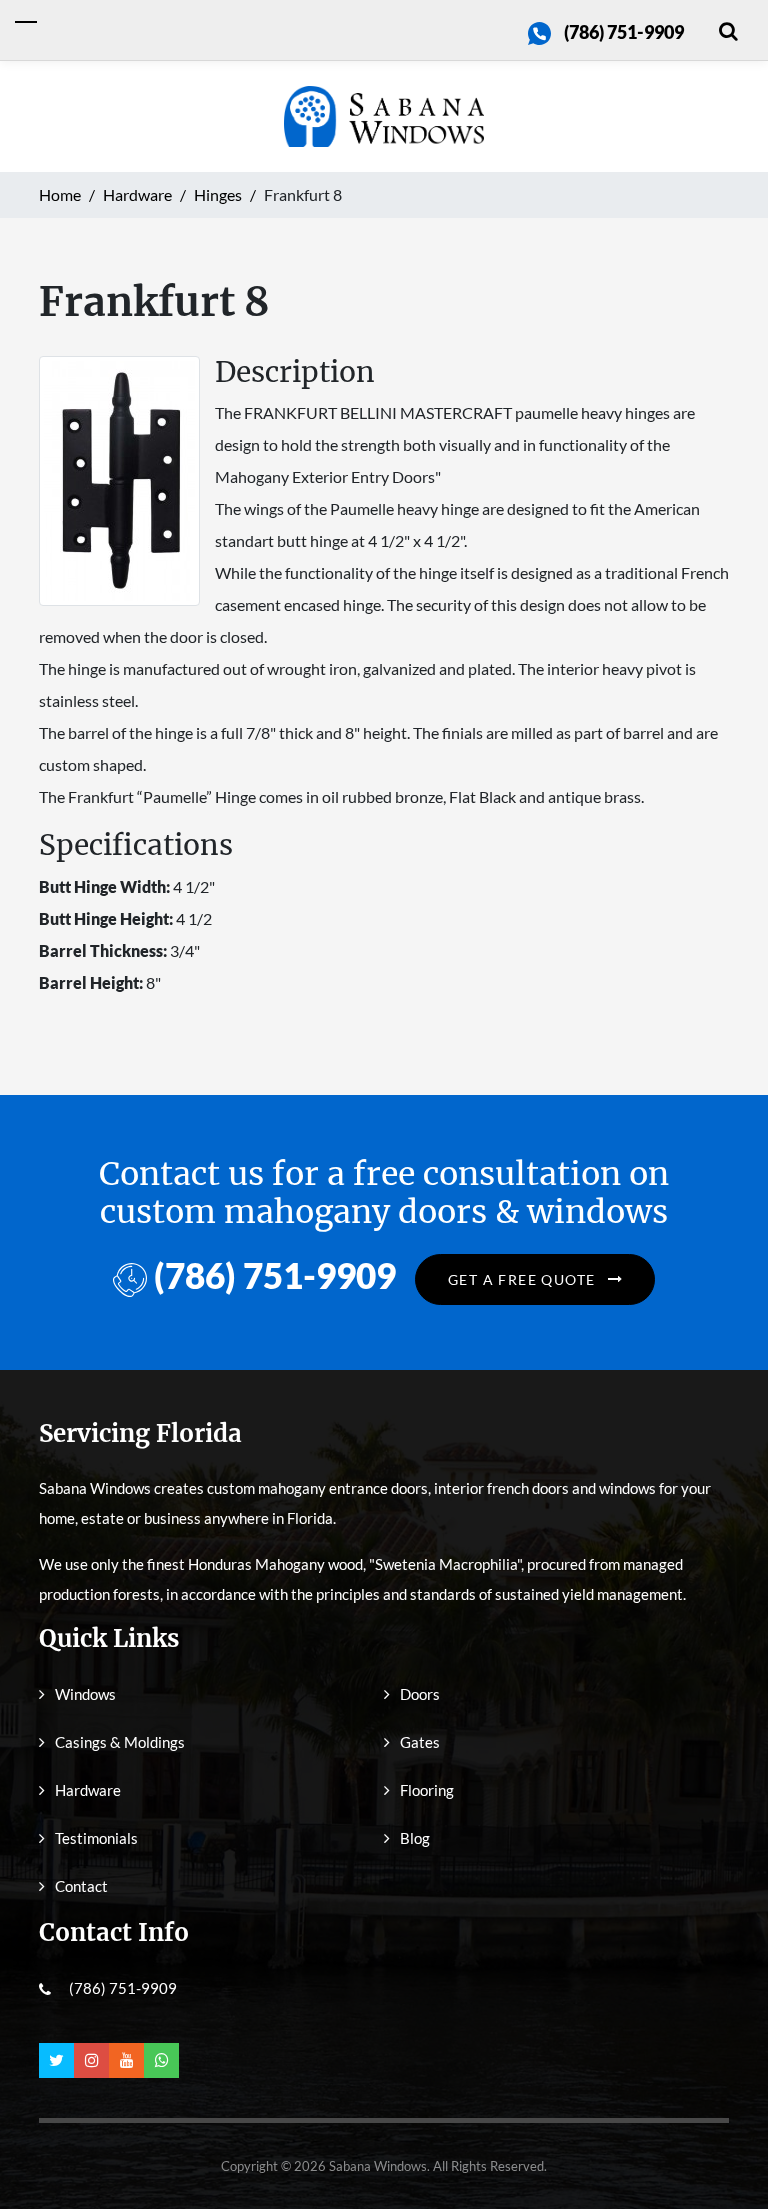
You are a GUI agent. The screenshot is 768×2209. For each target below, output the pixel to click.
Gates (420, 1742)
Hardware (88, 1790)
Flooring (427, 1790)
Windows (85, 1694)
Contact (81, 1886)
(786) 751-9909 (624, 32)
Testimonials (96, 1838)
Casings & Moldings (120, 1742)
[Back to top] (723, 2149)
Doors (420, 1694)
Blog (415, 1838)
